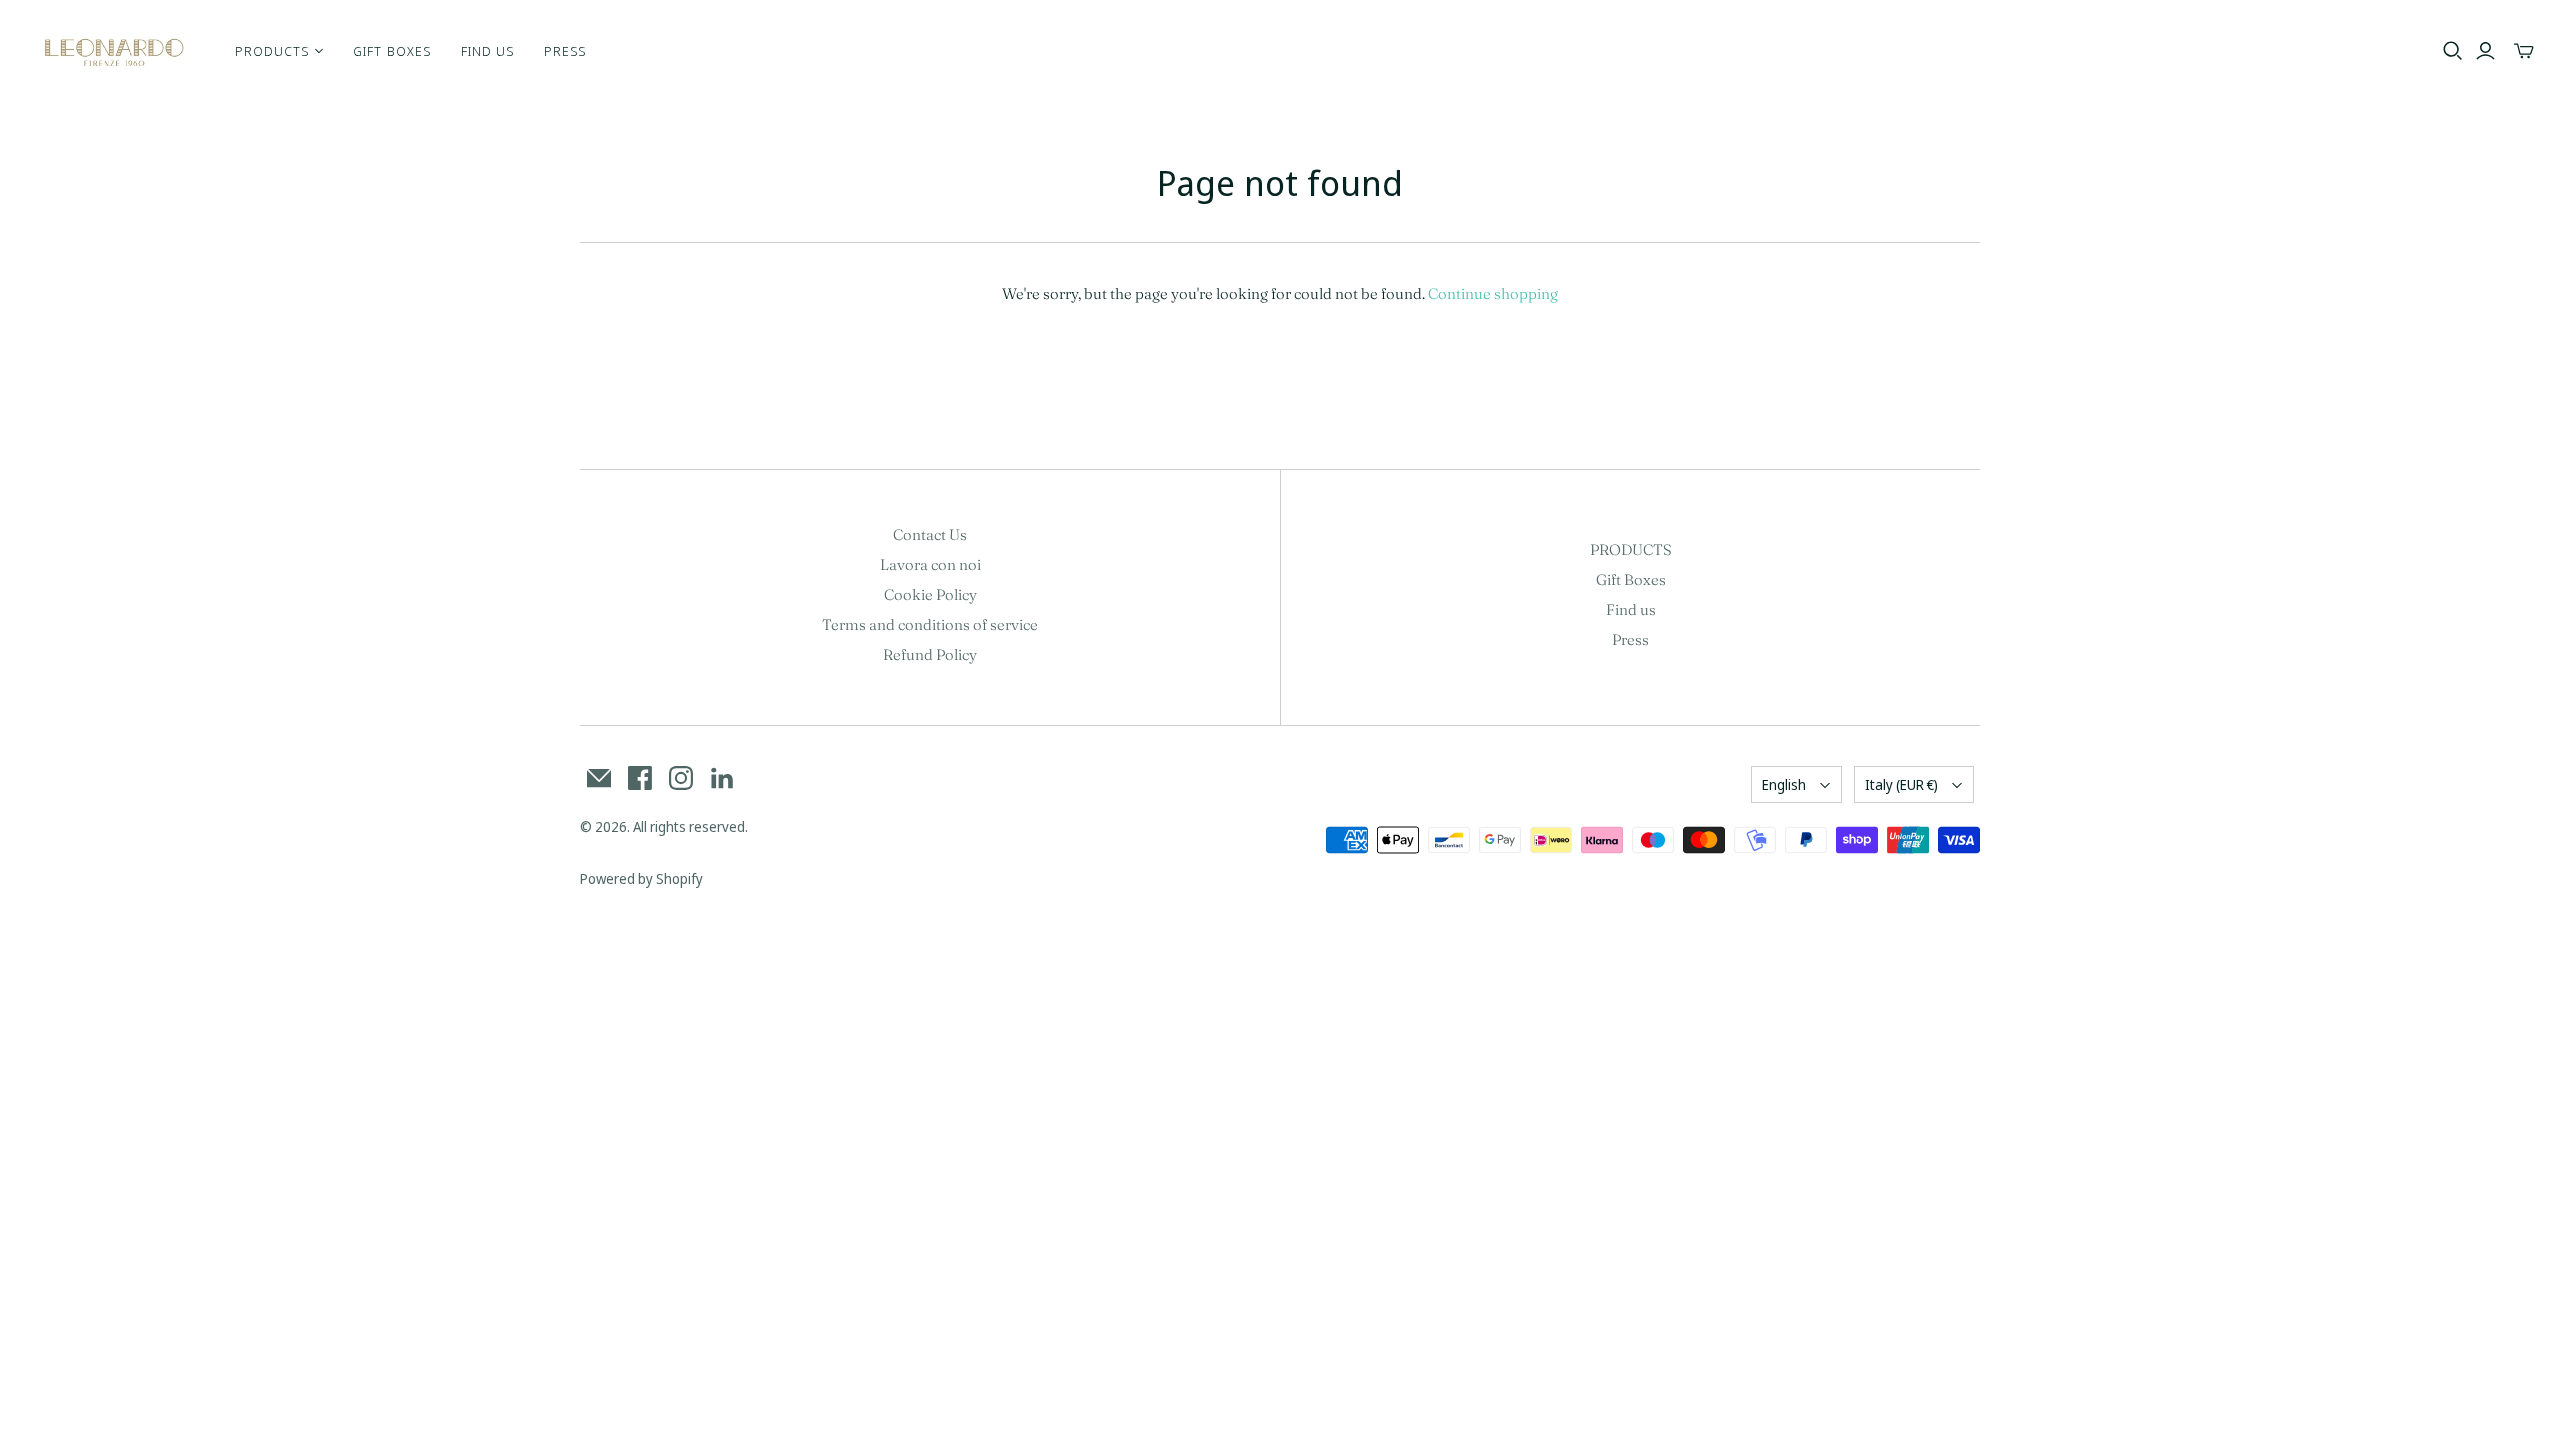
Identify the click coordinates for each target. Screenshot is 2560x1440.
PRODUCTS (1631, 549)
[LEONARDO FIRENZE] (115, 51)
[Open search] (2453, 51)
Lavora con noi (930, 564)
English (1784, 784)
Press (565, 51)
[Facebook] (640, 778)
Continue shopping (1493, 293)
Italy (1901, 784)
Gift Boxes (391, 51)
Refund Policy (930, 654)
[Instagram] (681, 778)
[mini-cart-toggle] (2524, 51)
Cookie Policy (930, 594)
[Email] (599, 778)
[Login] (2485, 51)
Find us (487, 51)
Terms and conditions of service (930, 624)
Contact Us (930, 534)
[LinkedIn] (722, 778)
